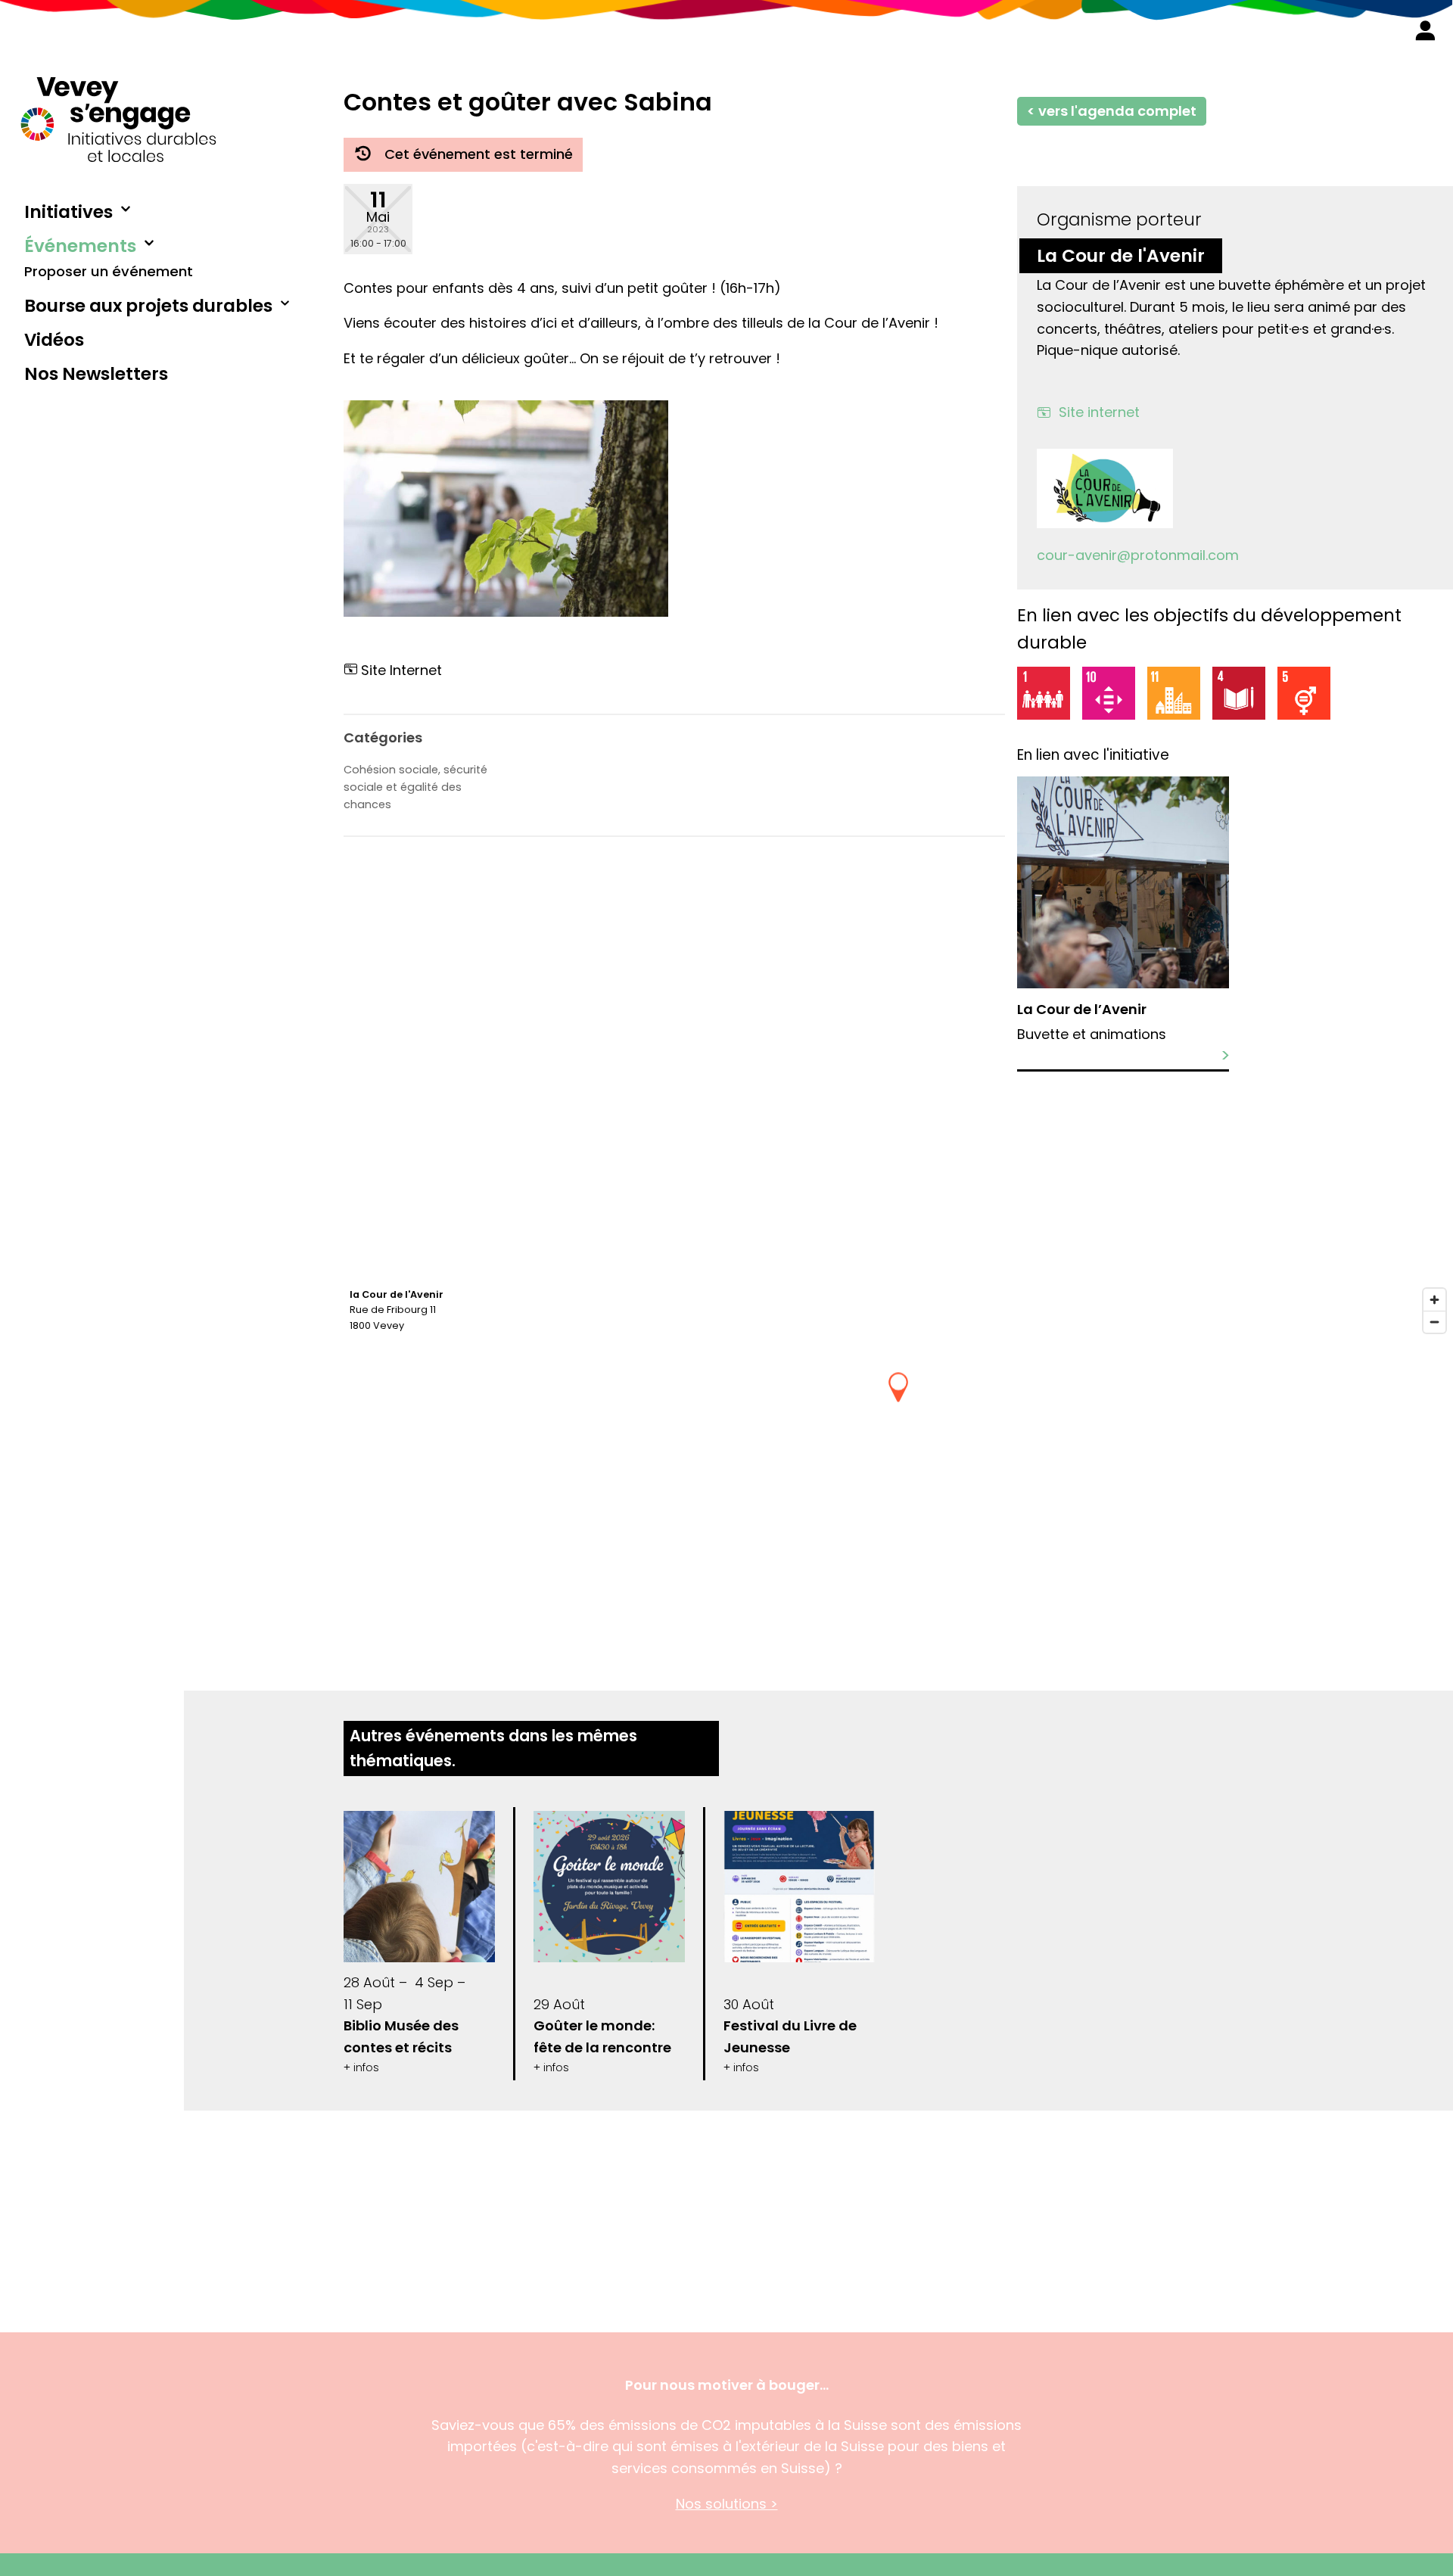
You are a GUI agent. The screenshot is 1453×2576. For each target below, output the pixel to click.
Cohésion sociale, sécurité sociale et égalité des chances (415, 787)
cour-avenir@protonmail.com (1138, 555)
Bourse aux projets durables (148, 306)
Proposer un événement (109, 271)
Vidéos (54, 340)
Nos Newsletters (96, 374)
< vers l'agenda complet (1112, 111)
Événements (80, 246)
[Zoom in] (1434, 1300)
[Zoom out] (1434, 1322)
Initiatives (68, 212)
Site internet (1099, 412)
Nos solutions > (727, 2504)
